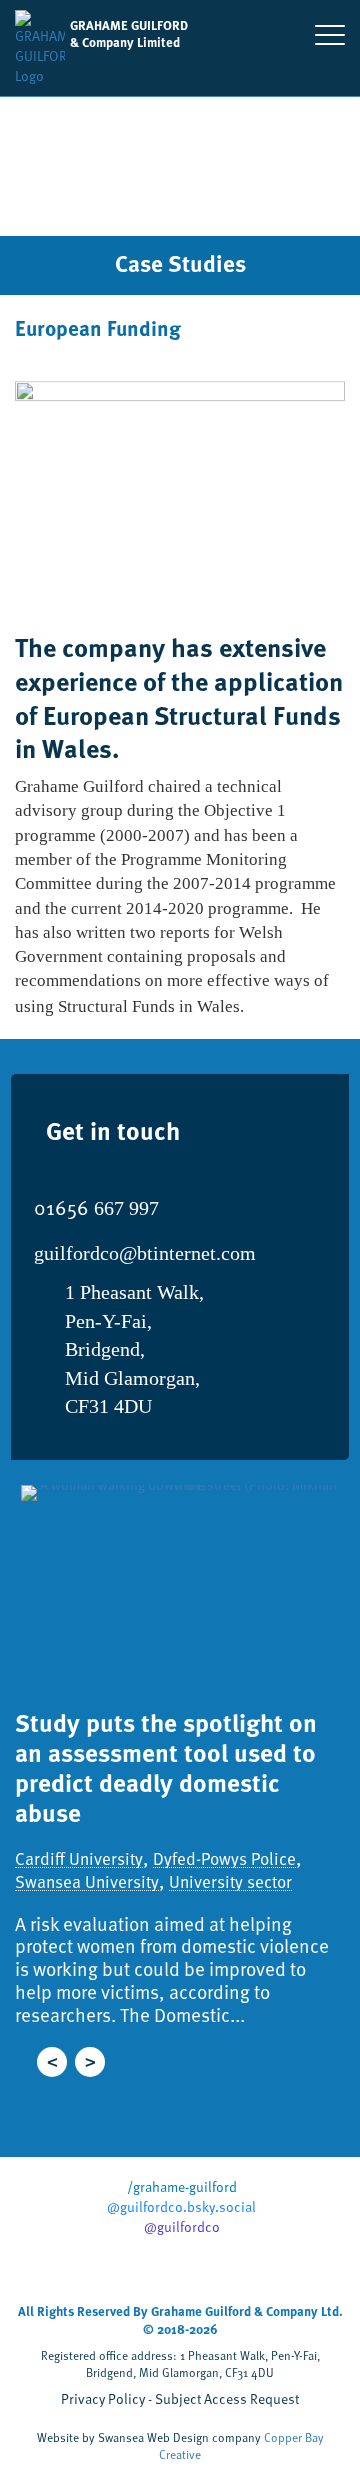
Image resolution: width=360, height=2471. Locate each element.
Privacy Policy (103, 2398)
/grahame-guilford (180, 2187)
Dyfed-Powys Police (224, 1859)
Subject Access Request (227, 2398)
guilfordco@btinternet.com (145, 1253)
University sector (230, 1882)
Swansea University (87, 1882)
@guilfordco (180, 2227)
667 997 (96, 1208)
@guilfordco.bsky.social (180, 2207)
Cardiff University (79, 1859)
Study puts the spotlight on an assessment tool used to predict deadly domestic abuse (166, 1767)
